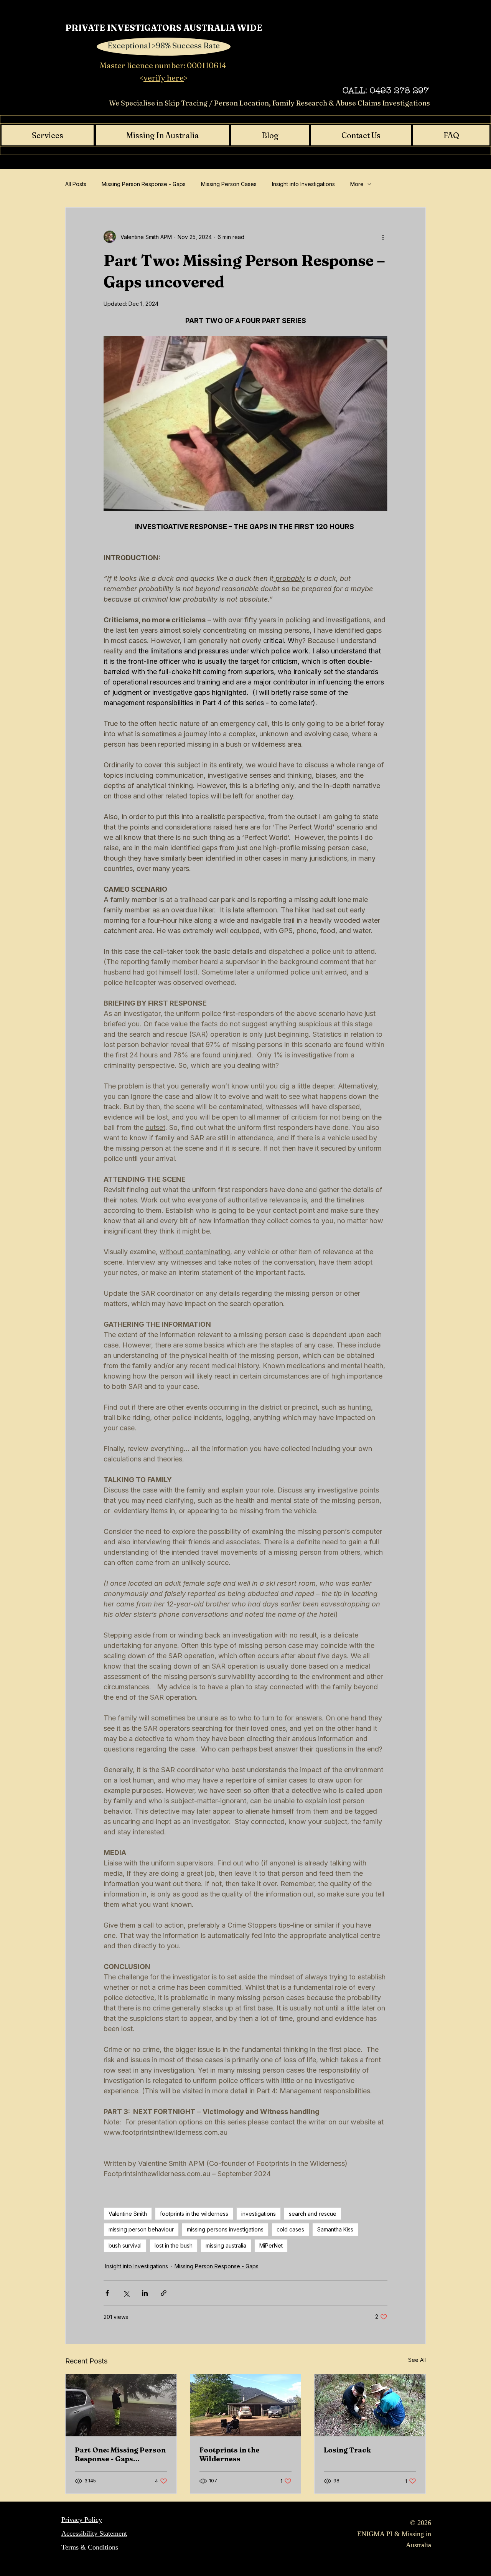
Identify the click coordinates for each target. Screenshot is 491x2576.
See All (417, 2360)
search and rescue (313, 2214)
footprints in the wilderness (194, 2214)
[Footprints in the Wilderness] (246, 2405)
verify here (164, 78)
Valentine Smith (128, 2214)
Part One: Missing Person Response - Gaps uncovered (120, 2454)
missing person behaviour (141, 2229)
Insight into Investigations (303, 184)
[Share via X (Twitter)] (126, 2293)
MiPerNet (271, 2245)
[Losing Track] (370, 2405)
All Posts (76, 184)
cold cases (290, 2229)
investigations (259, 2214)
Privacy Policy (82, 2520)
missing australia (226, 2245)
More (357, 184)
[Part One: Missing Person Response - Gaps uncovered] (121, 2405)
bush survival (125, 2245)
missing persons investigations (225, 2229)
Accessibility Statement (94, 2533)
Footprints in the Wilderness (230, 2454)
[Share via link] (164, 2293)
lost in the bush (174, 2245)
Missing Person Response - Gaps (144, 184)
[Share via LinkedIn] (145, 2293)
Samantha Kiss (335, 2229)
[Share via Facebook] (107, 2293)
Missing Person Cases (229, 184)
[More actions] (383, 237)
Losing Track (347, 2450)
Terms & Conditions (90, 2547)
